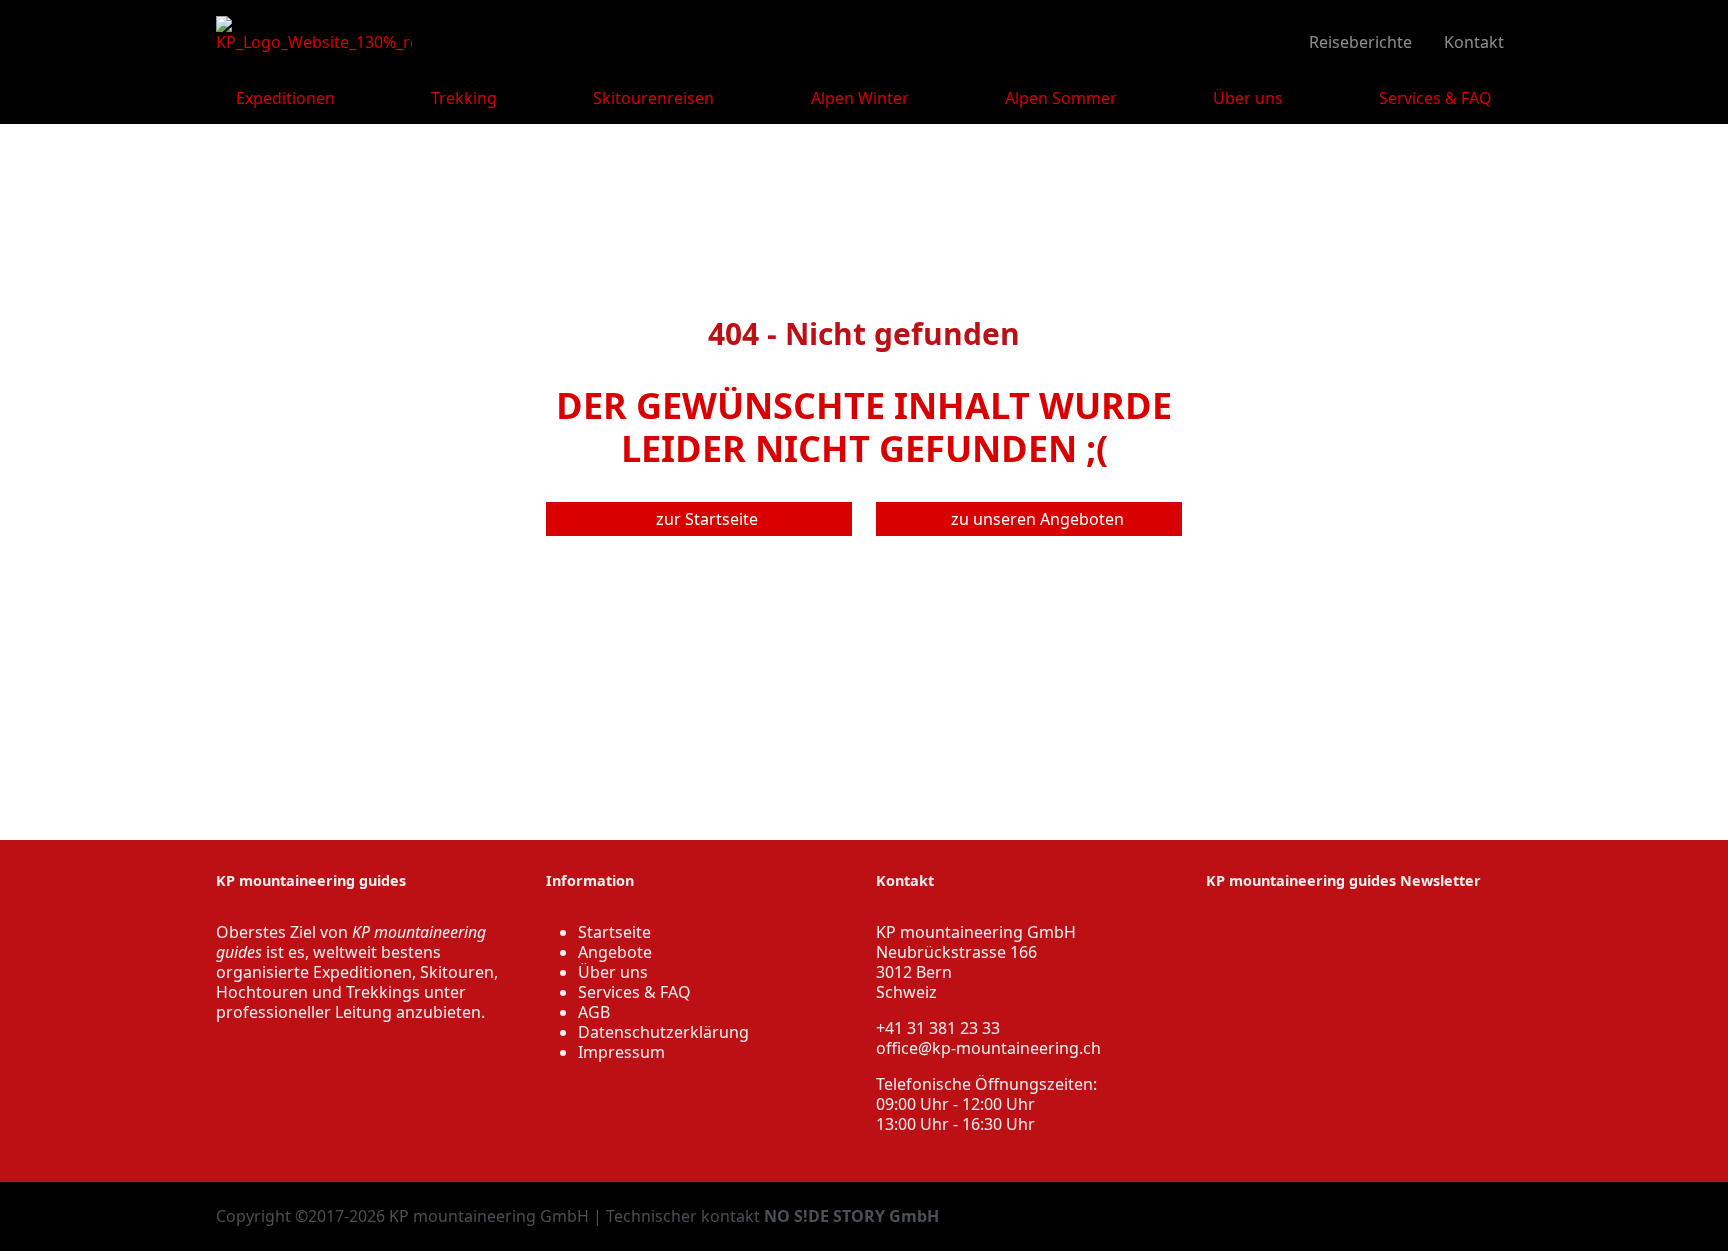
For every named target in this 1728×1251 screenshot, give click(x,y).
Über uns (613, 972)
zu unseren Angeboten (1035, 519)
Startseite (614, 932)
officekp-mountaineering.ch (988, 1048)
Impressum (621, 1052)
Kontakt (1472, 42)
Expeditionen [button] (285, 98)
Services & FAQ (634, 992)
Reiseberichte (1358, 42)
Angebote (615, 952)
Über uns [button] (1248, 98)
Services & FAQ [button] (1435, 98)
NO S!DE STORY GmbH (851, 1216)
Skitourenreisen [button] (653, 98)
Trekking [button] (464, 98)
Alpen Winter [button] (860, 98)
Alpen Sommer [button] (1061, 98)
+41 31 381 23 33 (938, 1028)
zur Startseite (705, 519)
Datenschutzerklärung (663, 1032)
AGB (594, 1012)
